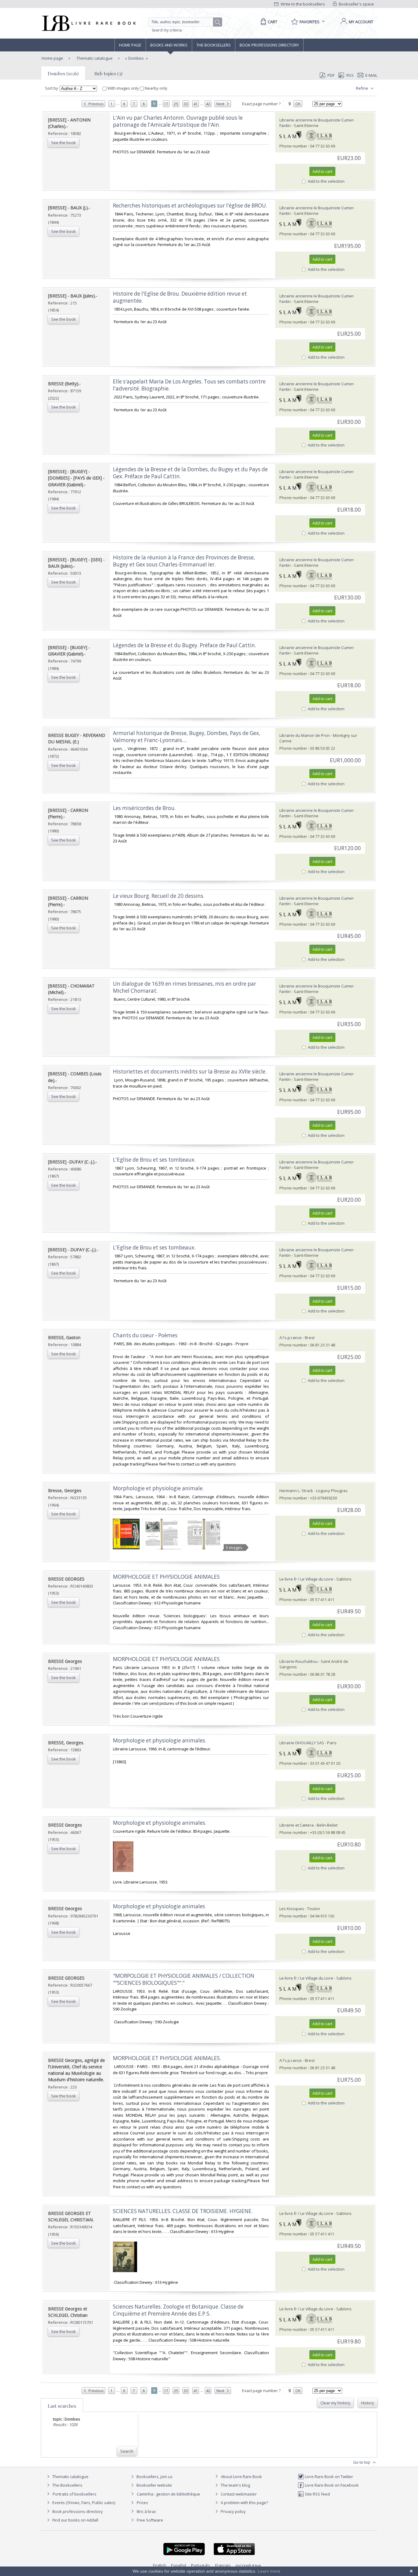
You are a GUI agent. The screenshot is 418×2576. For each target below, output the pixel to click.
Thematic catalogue (94, 58)
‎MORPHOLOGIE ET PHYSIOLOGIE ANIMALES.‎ (167, 2058)
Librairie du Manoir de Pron (305, 735)
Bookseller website (154, 2485)
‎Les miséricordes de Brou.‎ (144, 808)
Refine (362, 88)
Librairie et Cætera (297, 1825)
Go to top (362, 2462)
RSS (350, 75)
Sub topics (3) (108, 73)
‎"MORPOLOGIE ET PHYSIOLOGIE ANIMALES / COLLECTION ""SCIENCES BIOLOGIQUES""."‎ (184, 1979)
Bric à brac (146, 2511)
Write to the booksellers (302, 4)
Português (201, 2565)
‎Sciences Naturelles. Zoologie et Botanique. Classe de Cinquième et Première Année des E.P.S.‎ (178, 2310)
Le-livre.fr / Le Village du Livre (306, 1579)
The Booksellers (214, 45)
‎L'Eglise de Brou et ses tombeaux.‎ (154, 1160)
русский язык (248, 2565)
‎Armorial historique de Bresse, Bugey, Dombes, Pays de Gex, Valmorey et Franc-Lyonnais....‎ (187, 737)
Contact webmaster (238, 2494)
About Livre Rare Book (241, 2477)
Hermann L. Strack (296, 1491)
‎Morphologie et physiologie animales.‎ (160, 1740)
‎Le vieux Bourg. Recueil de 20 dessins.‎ (159, 896)
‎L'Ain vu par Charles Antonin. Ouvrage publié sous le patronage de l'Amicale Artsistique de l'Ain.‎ (178, 121)
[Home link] (88, 23)
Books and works (169, 45)
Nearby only (156, 88)
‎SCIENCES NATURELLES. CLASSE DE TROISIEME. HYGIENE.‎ (183, 2211)
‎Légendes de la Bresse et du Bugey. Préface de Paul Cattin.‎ (185, 645)
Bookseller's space (356, 4)
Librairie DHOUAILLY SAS (302, 1743)
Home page (130, 45)
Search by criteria (167, 30)
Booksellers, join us (154, 2477)
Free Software (150, 2520)
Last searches (62, 2406)
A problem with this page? (244, 2503)
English (160, 2565)
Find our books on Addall (75, 2520)
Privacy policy (233, 2511)
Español (179, 2565)
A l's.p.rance (291, 1338)
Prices (142, 2503)
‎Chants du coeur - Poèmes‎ (145, 1335)
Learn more (269, 2571)
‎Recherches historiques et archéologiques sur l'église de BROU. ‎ (191, 205)
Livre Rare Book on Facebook (331, 2485)
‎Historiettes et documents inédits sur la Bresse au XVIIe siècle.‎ (190, 1071)
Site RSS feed (317, 2494)
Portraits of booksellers (75, 2494)
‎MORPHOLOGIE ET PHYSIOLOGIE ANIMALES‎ (166, 1577)
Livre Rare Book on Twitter (328, 2477)
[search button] (218, 22)
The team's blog (235, 2485)
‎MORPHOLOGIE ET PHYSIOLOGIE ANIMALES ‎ (167, 1659)
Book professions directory (269, 45)
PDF (331, 75)
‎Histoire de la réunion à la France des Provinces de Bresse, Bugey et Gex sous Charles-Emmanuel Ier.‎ (184, 561)
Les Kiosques (292, 1909)
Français (223, 2565)
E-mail (371, 75)
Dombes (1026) (63, 73)
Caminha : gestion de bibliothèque (168, 2494)
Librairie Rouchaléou (299, 1661)
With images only (123, 88)
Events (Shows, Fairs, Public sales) (83, 2503)
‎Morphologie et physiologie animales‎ (159, 1906)
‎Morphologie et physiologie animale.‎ (158, 1488)
